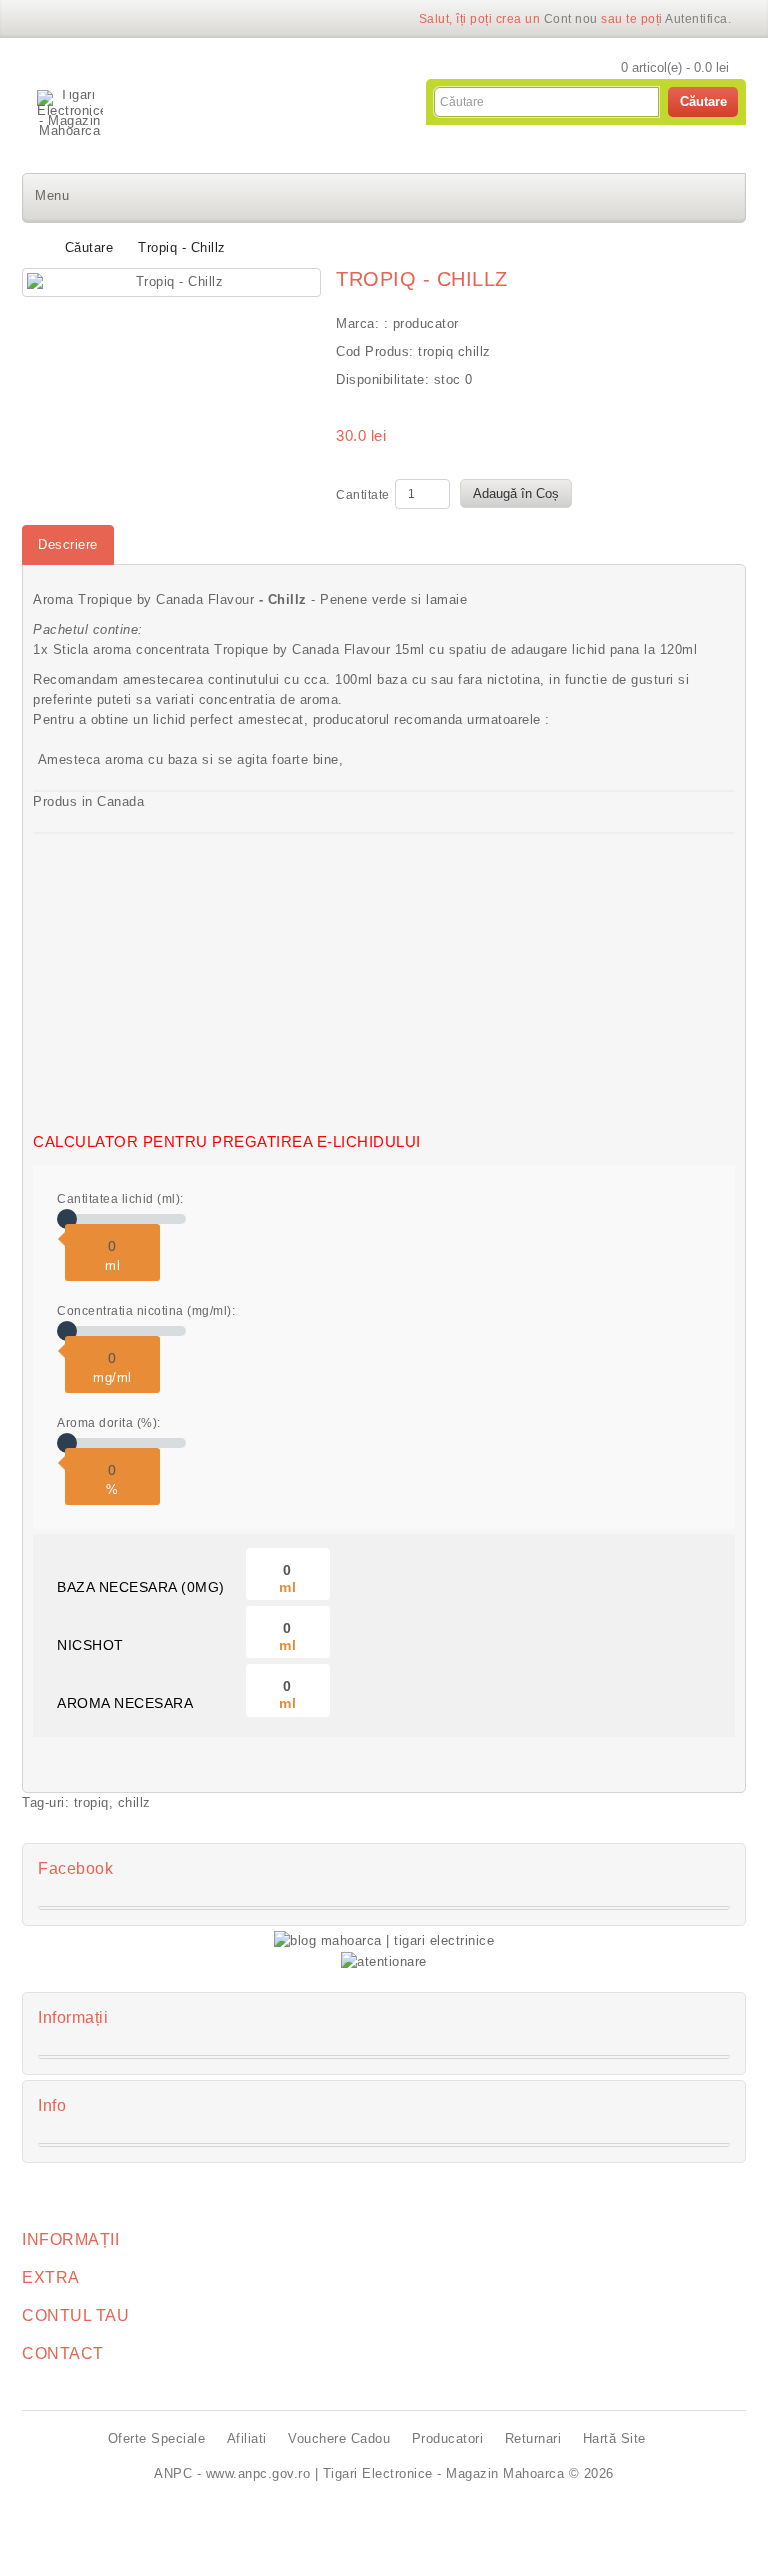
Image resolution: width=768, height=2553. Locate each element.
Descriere (68, 544)
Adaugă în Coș (516, 493)
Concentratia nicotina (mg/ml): (146, 1311)
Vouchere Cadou (339, 2438)
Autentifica (696, 19)
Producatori (448, 2438)
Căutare (89, 247)
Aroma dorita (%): (109, 1423)
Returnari (533, 2438)
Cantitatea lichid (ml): (120, 1199)
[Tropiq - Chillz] (171, 282)
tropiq (91, 1802)
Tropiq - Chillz (182, 247)
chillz (134, 1802)
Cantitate (363, 495)
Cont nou (571, 19)
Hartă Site (614, 2438)
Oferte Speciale (157, 2438)
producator (426, 323)
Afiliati (247, 2438)
